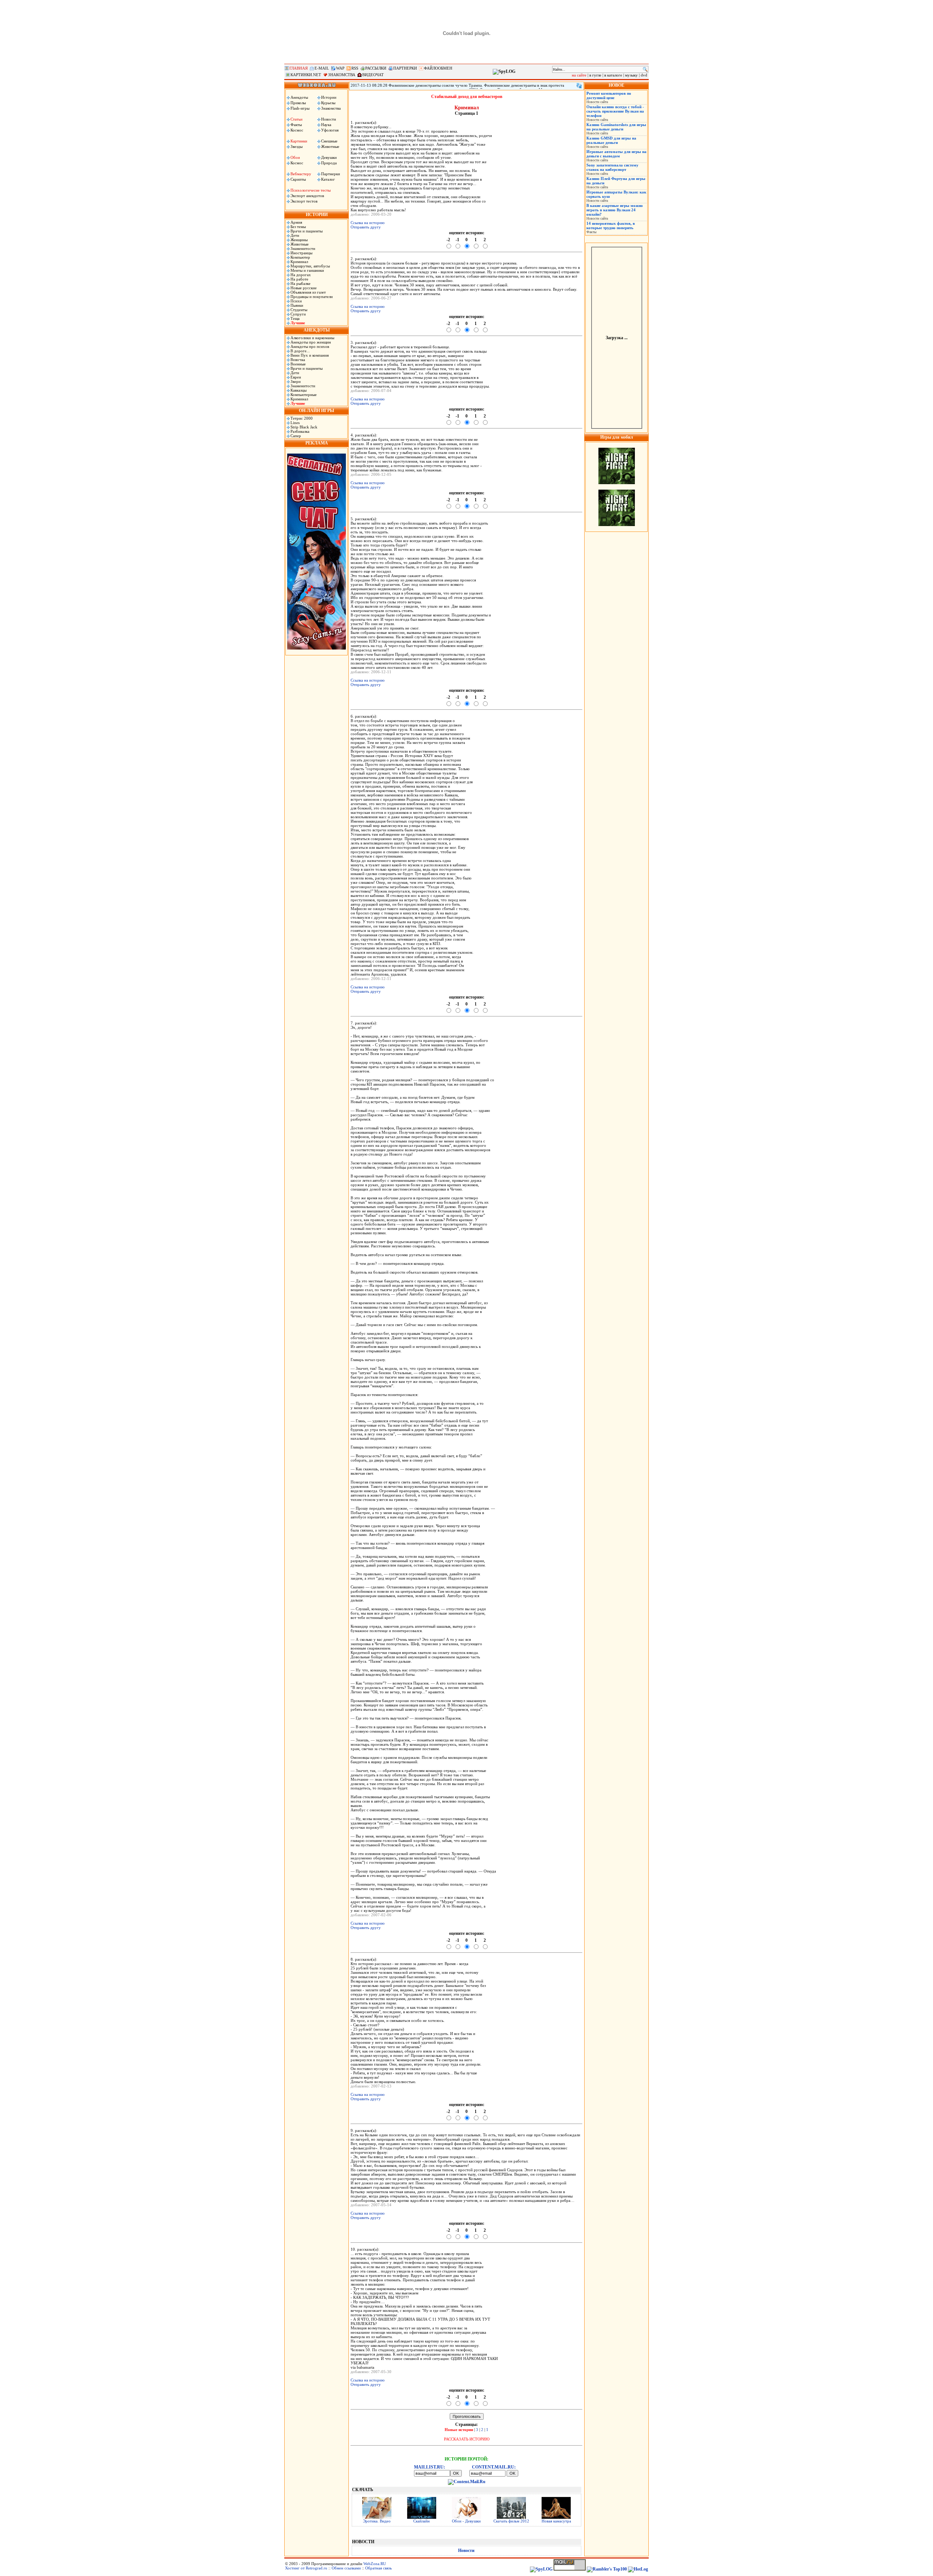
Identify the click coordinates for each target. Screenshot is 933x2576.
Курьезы (328, 103)
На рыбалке (300, 283)
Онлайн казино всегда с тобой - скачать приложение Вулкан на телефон (615, 111)
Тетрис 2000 (302, 418)
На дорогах (301, 275)
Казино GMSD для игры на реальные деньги (611, 140)
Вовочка (298, 360)
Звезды (296, 146)
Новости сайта (597, 102)
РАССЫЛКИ (376, 68)
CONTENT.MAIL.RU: (494, 2467)
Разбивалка (300, 431)
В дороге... (300, 351)
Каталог (328, 179)
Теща (295, 318)
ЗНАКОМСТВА (342, 75)
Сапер (296, 436)
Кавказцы (298, 390)
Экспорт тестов (304, 201)
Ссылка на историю (368, 223)
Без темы (298, 227)
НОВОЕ (616, 85)
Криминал (299, 262)
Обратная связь (378, 2568)
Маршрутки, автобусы (310, 266)
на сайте (579, 75)
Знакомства (331, 108)
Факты (296, 125)
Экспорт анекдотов (307, 196)
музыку (631, 75)
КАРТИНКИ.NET (306, 75)
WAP (340, 68)
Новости (329, 119)
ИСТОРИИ (317, 215)
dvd (644, 75)
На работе (299, 279)
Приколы (298, 103)
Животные (330, 146)
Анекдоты (299, 97)
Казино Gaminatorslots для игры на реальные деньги (616, 127)
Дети (295, 235)
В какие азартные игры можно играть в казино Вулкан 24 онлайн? (615, 210)
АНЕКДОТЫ (317, 330)
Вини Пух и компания (310, 355)
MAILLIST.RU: (430, 2467)
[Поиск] (645, 69)
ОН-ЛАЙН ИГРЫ (317, 411)
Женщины (299, 240)
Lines (295, 423)
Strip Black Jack (304, 427)
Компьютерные (304, 395)
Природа (329, 163)
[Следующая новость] (579, 86)
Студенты (299, 310)
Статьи (296, 119)
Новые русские (304, 288)
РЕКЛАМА (317, 443)
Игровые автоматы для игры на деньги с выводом (616, 154)
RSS (355, 68)
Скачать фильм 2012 (511, 2521)
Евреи (296, 377)
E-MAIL (322, 68)
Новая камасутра (556, 2521)
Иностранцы (301, 253)
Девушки (329, 157)
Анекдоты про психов (310, 346)
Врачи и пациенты (307, 231)
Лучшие (298, 323)
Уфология (330, 130)
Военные (298, 364)
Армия (296, 222)
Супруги (298, 314)
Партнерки (331, 174)
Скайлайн (421, 2521)
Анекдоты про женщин (311, 342)
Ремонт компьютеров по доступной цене (609, 95)
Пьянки (297, 305)
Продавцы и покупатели (312, 297)
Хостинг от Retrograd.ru (306, 2568)
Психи (296, 301)
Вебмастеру (301, 174)
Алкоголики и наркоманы (312, 338)
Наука (326, 125)
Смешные (329, 141)
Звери (296, 381)
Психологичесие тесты (311, 190)
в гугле (595, 75)
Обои (295, 157)
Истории (329, 97)
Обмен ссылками (346, 2568)
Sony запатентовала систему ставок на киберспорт (612, 167)
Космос (297, 130)
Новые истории (459, 2430)
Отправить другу (366, 227)
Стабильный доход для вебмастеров (467, 97)
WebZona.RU (375, 2564)
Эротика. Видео (377, 2521)
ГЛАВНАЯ (298, 68)
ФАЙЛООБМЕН (438, 68)
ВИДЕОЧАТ (373, 75)
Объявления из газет (308, 292)
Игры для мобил (617, 437)
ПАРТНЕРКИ (405, 68)
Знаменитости (303, 248)
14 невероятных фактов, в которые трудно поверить (611, 226)
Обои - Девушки (466, 2521)
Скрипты (298, 179)
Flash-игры (300, 108)
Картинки (299, 141)
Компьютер (300, 257)
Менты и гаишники (307, 270)
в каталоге (613, 75)
